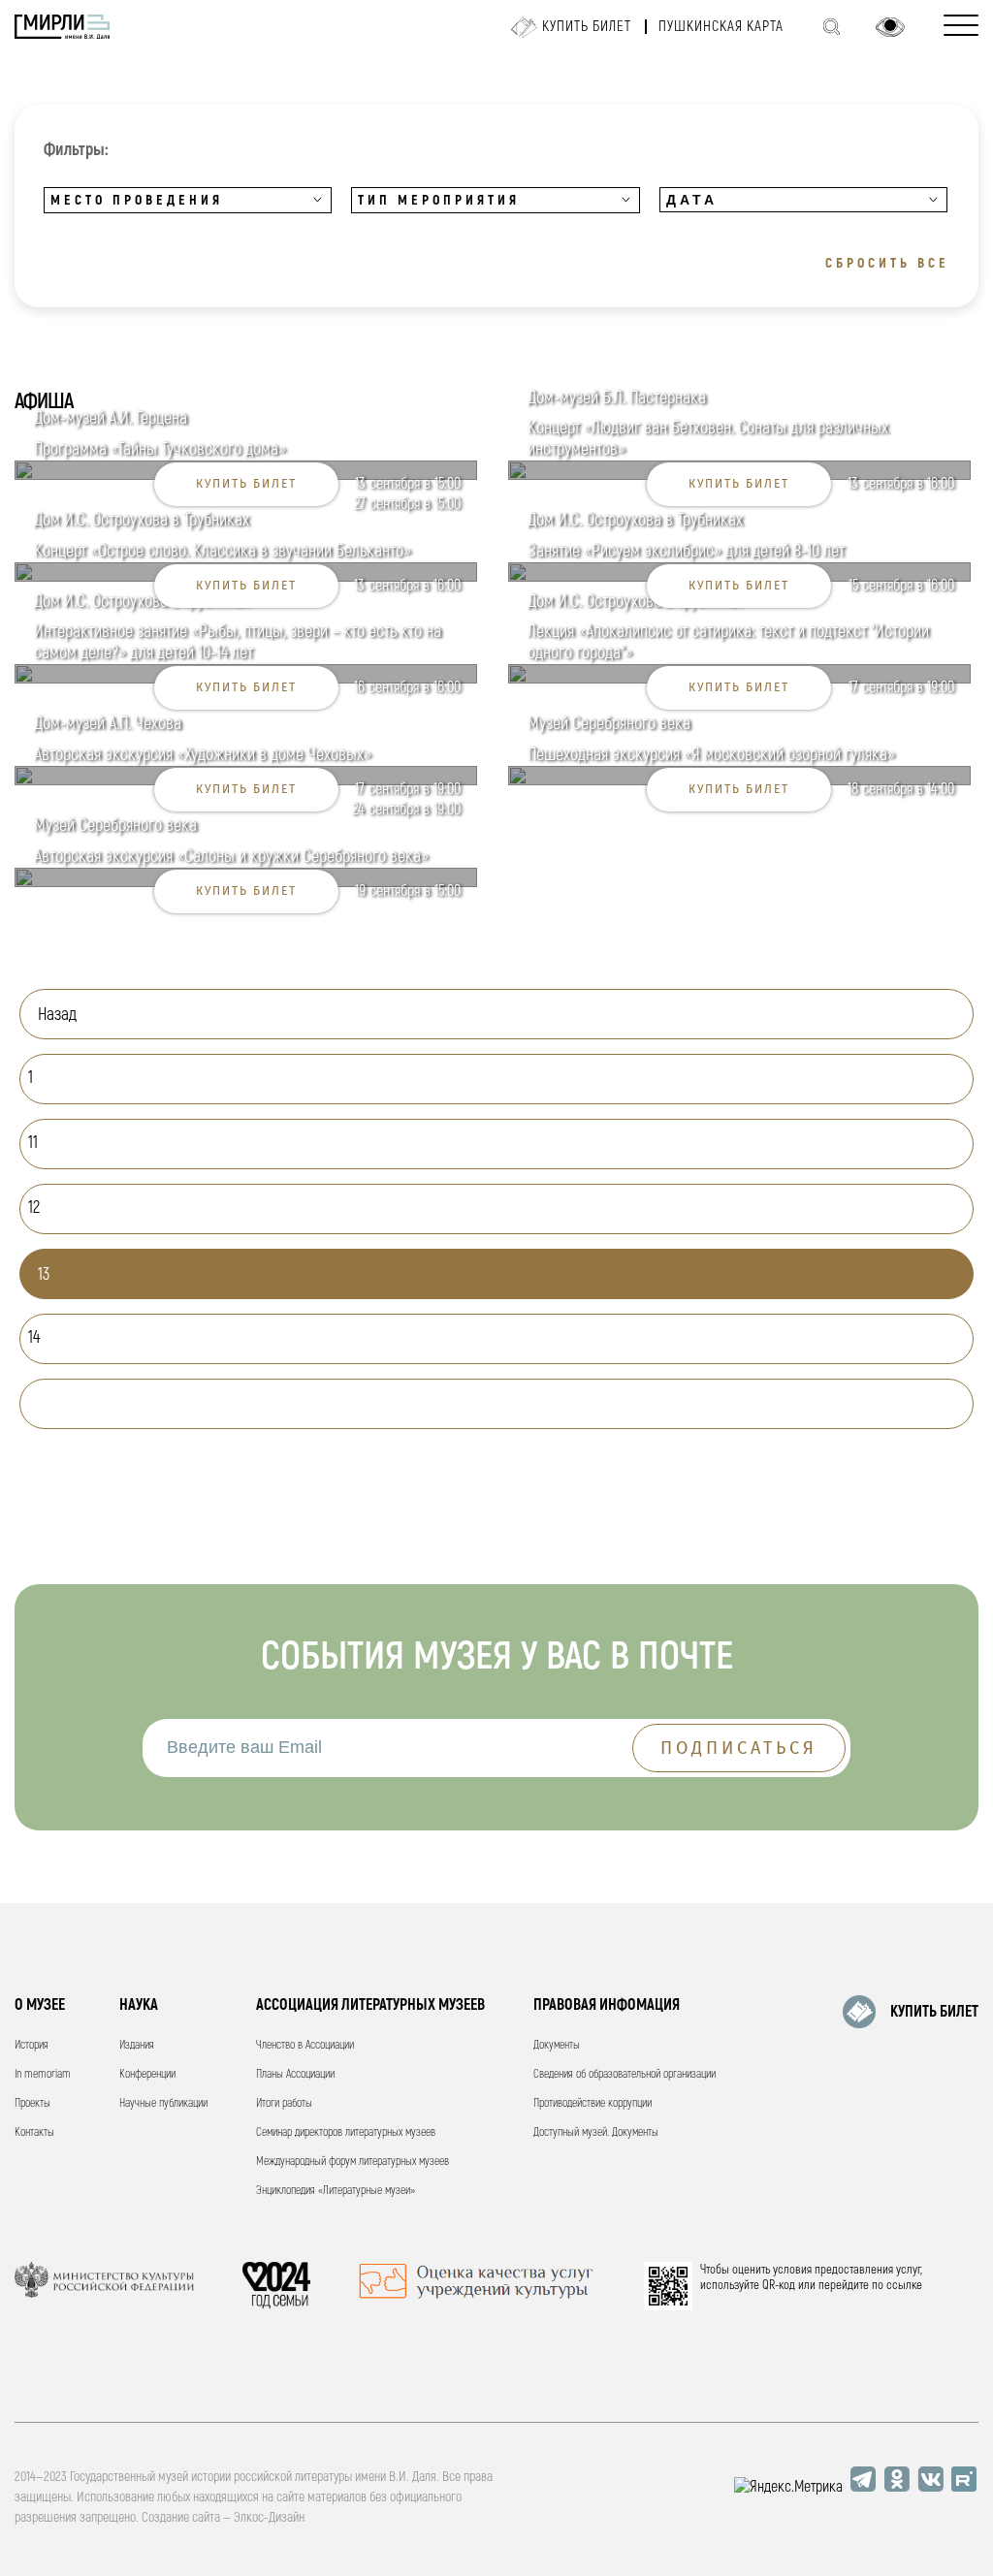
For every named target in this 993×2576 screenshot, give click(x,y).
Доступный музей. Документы (596, 2132)
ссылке (904, 2285)
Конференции (147, 2074)
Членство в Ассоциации (305, 2045)
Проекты (32, 2103)
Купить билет (587, 27)
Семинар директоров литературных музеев (346, 2132)
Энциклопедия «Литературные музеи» (336, 2191)
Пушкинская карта (721, 27)
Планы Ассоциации (295, 2074)
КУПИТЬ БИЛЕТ (934, 2012)
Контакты (34, 2132)
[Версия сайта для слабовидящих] (890, 27)
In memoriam (43, 2074)
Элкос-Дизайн (269, 2517)
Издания (137, 2045)
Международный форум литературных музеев (352, 2162)
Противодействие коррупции (593, 2103)
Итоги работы (284, 2103)
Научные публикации (163, 2103)
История (32, 2045)
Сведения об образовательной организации (625, 2074)
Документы (557, 2045)
